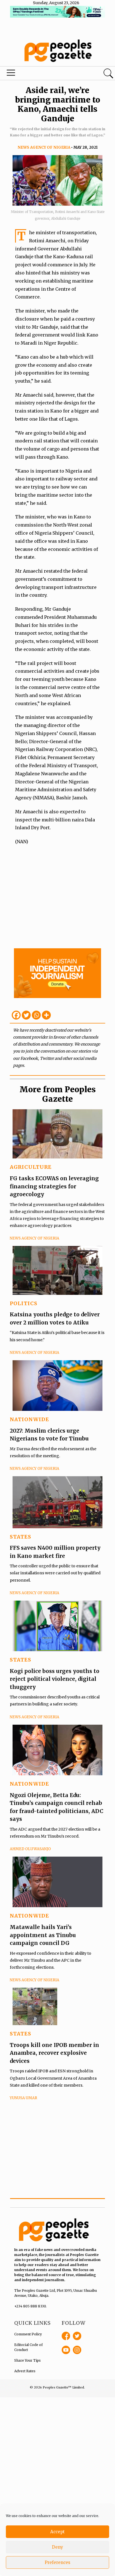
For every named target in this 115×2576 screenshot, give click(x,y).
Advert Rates (25, 2371)
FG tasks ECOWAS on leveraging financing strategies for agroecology (54, 1186)
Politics (24, 1303)
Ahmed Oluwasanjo (30, 1849)
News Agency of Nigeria (44, 147)
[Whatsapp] (36, 1015)
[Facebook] (16, 1015)
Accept (57, 2532)
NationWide (29, 1419)
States (21, 1537)
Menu (39, 74)
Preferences (57, 2562)
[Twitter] (26, 1015)
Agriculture (31, 1167)
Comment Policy (28, 2334)
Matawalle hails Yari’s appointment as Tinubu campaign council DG (43, 1935)
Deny (57, 2547)
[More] (46, 1015)
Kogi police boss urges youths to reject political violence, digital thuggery (55, 1679)
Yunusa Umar (23, 2098)
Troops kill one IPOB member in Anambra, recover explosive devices (54, 2053)
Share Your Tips (27, 2360)
